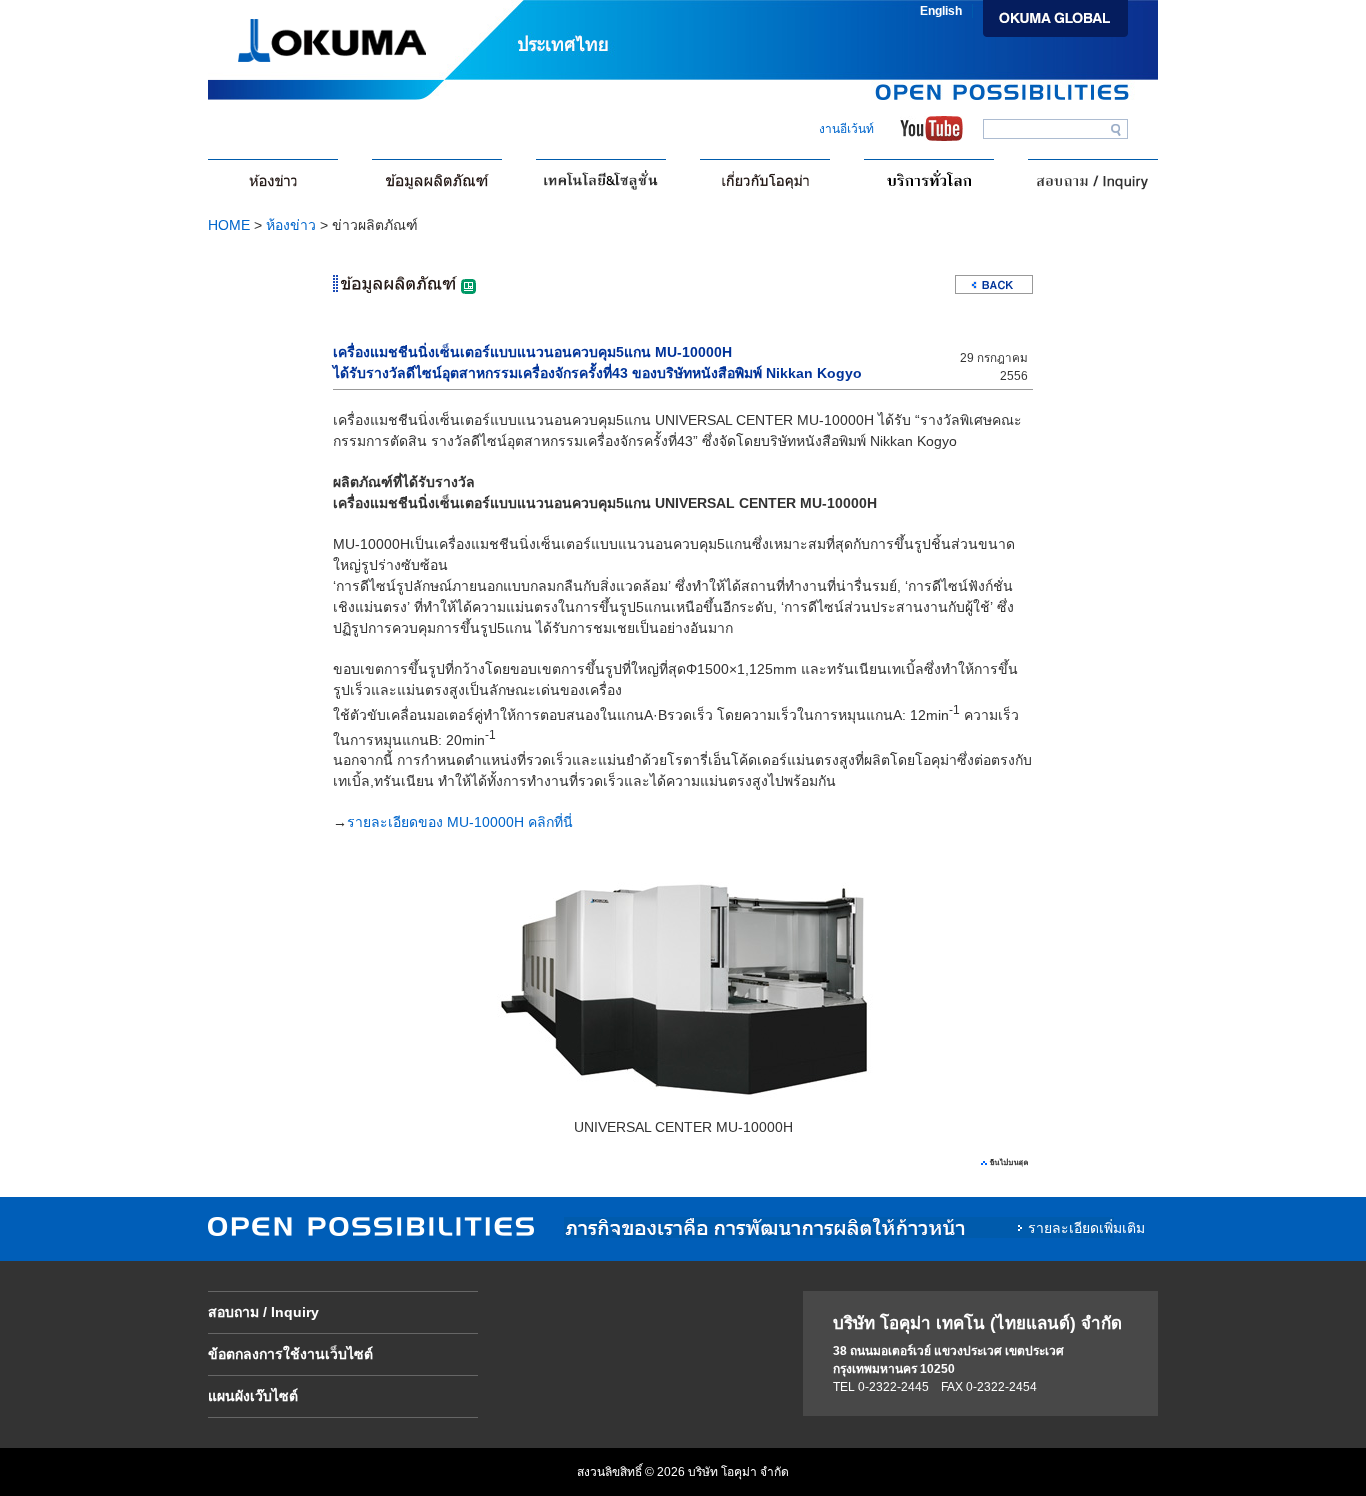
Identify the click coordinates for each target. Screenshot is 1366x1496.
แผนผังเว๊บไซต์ (253, 1396)
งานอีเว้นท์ (846, 129)
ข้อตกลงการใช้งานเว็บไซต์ (290, 1354)
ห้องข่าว (291, 225)
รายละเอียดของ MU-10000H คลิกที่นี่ (460, 822)
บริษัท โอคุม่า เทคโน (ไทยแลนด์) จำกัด (977, 1323)
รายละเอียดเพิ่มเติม (1086, 1228)
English (941, 11)
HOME (229, 225)
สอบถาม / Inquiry (263, 1312)
